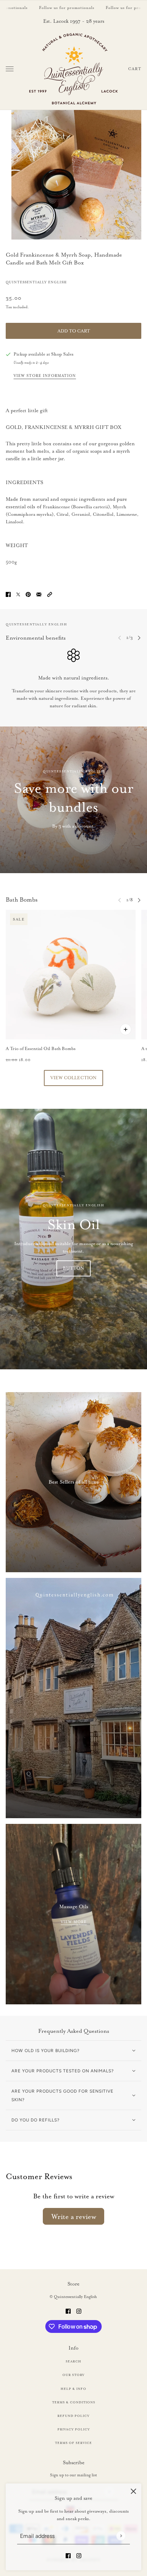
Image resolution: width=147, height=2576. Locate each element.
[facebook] (68, 2554)
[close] (133, 2491)
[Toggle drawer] (10, 69)
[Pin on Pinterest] (28, 593)
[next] (139, 638)
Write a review (74, 2216)
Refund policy (73, 2416)
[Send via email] (39, 593)
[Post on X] (18, 593)
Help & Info (73, 2389)
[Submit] (121, 2536)
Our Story (73, 2375)
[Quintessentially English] (74, 69)
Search (73, 2361)
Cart (135, 69)
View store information (45, 376)
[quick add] (126, 1029)
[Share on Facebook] (8, 593)
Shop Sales (62, 354)
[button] (50, 593)
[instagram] (79, 2554)
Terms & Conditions (74, 2402)
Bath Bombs (22, 900)
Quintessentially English (36, 282)
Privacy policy (74, 2429)
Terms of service (73, 2443)
